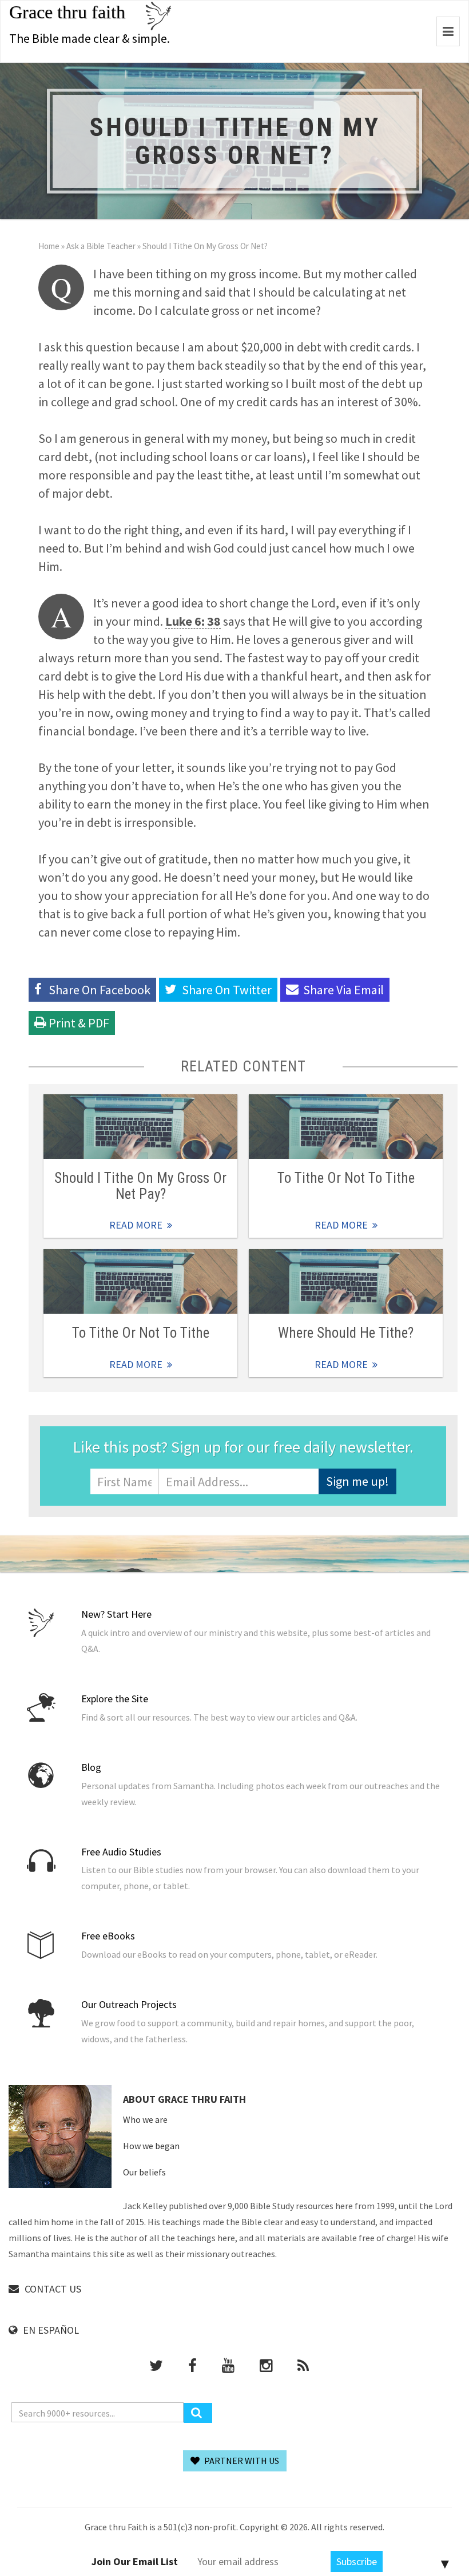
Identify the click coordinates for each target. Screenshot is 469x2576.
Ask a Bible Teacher (101, 246)
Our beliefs (144, 2172)
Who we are (145, 2119)
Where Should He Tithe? (346, 1333)
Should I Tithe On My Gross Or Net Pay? (140, 1186)
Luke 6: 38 (193, 621)
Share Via (343, 990)
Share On (227, 990)
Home (49, 246)
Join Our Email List (135, 2561)
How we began (151, 2146)
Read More (140, 1127)
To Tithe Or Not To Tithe (346, 1178)
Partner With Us (241, 2461)
